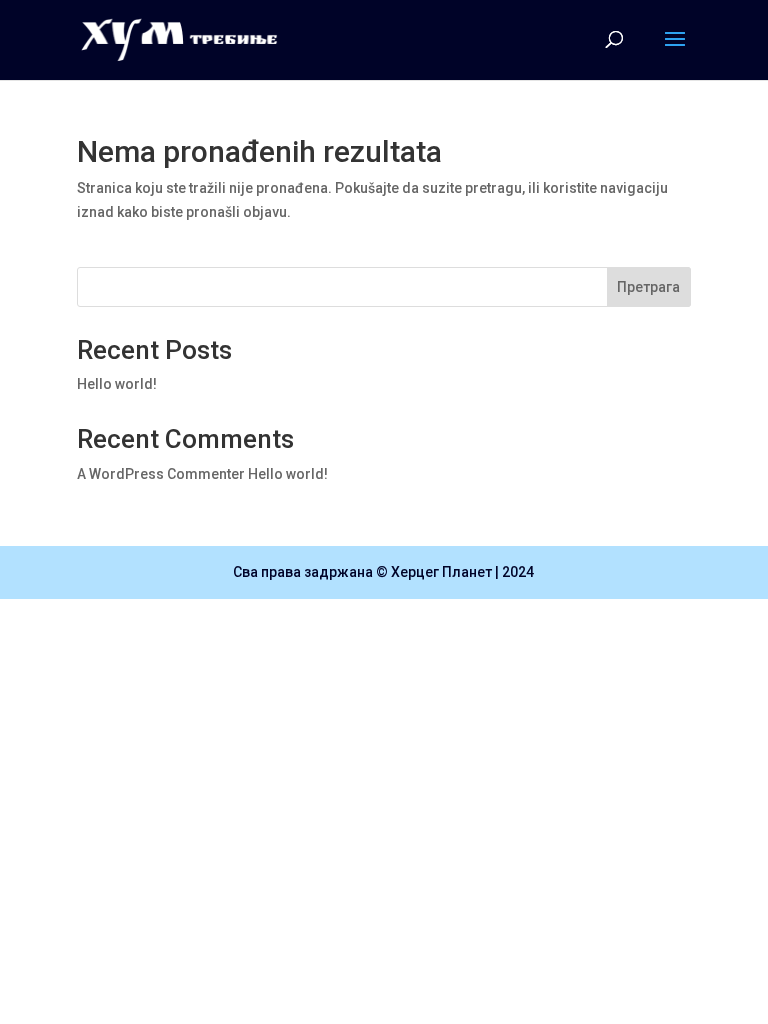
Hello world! (117, 384)
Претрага (648, 287)
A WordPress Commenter (161, 474)
